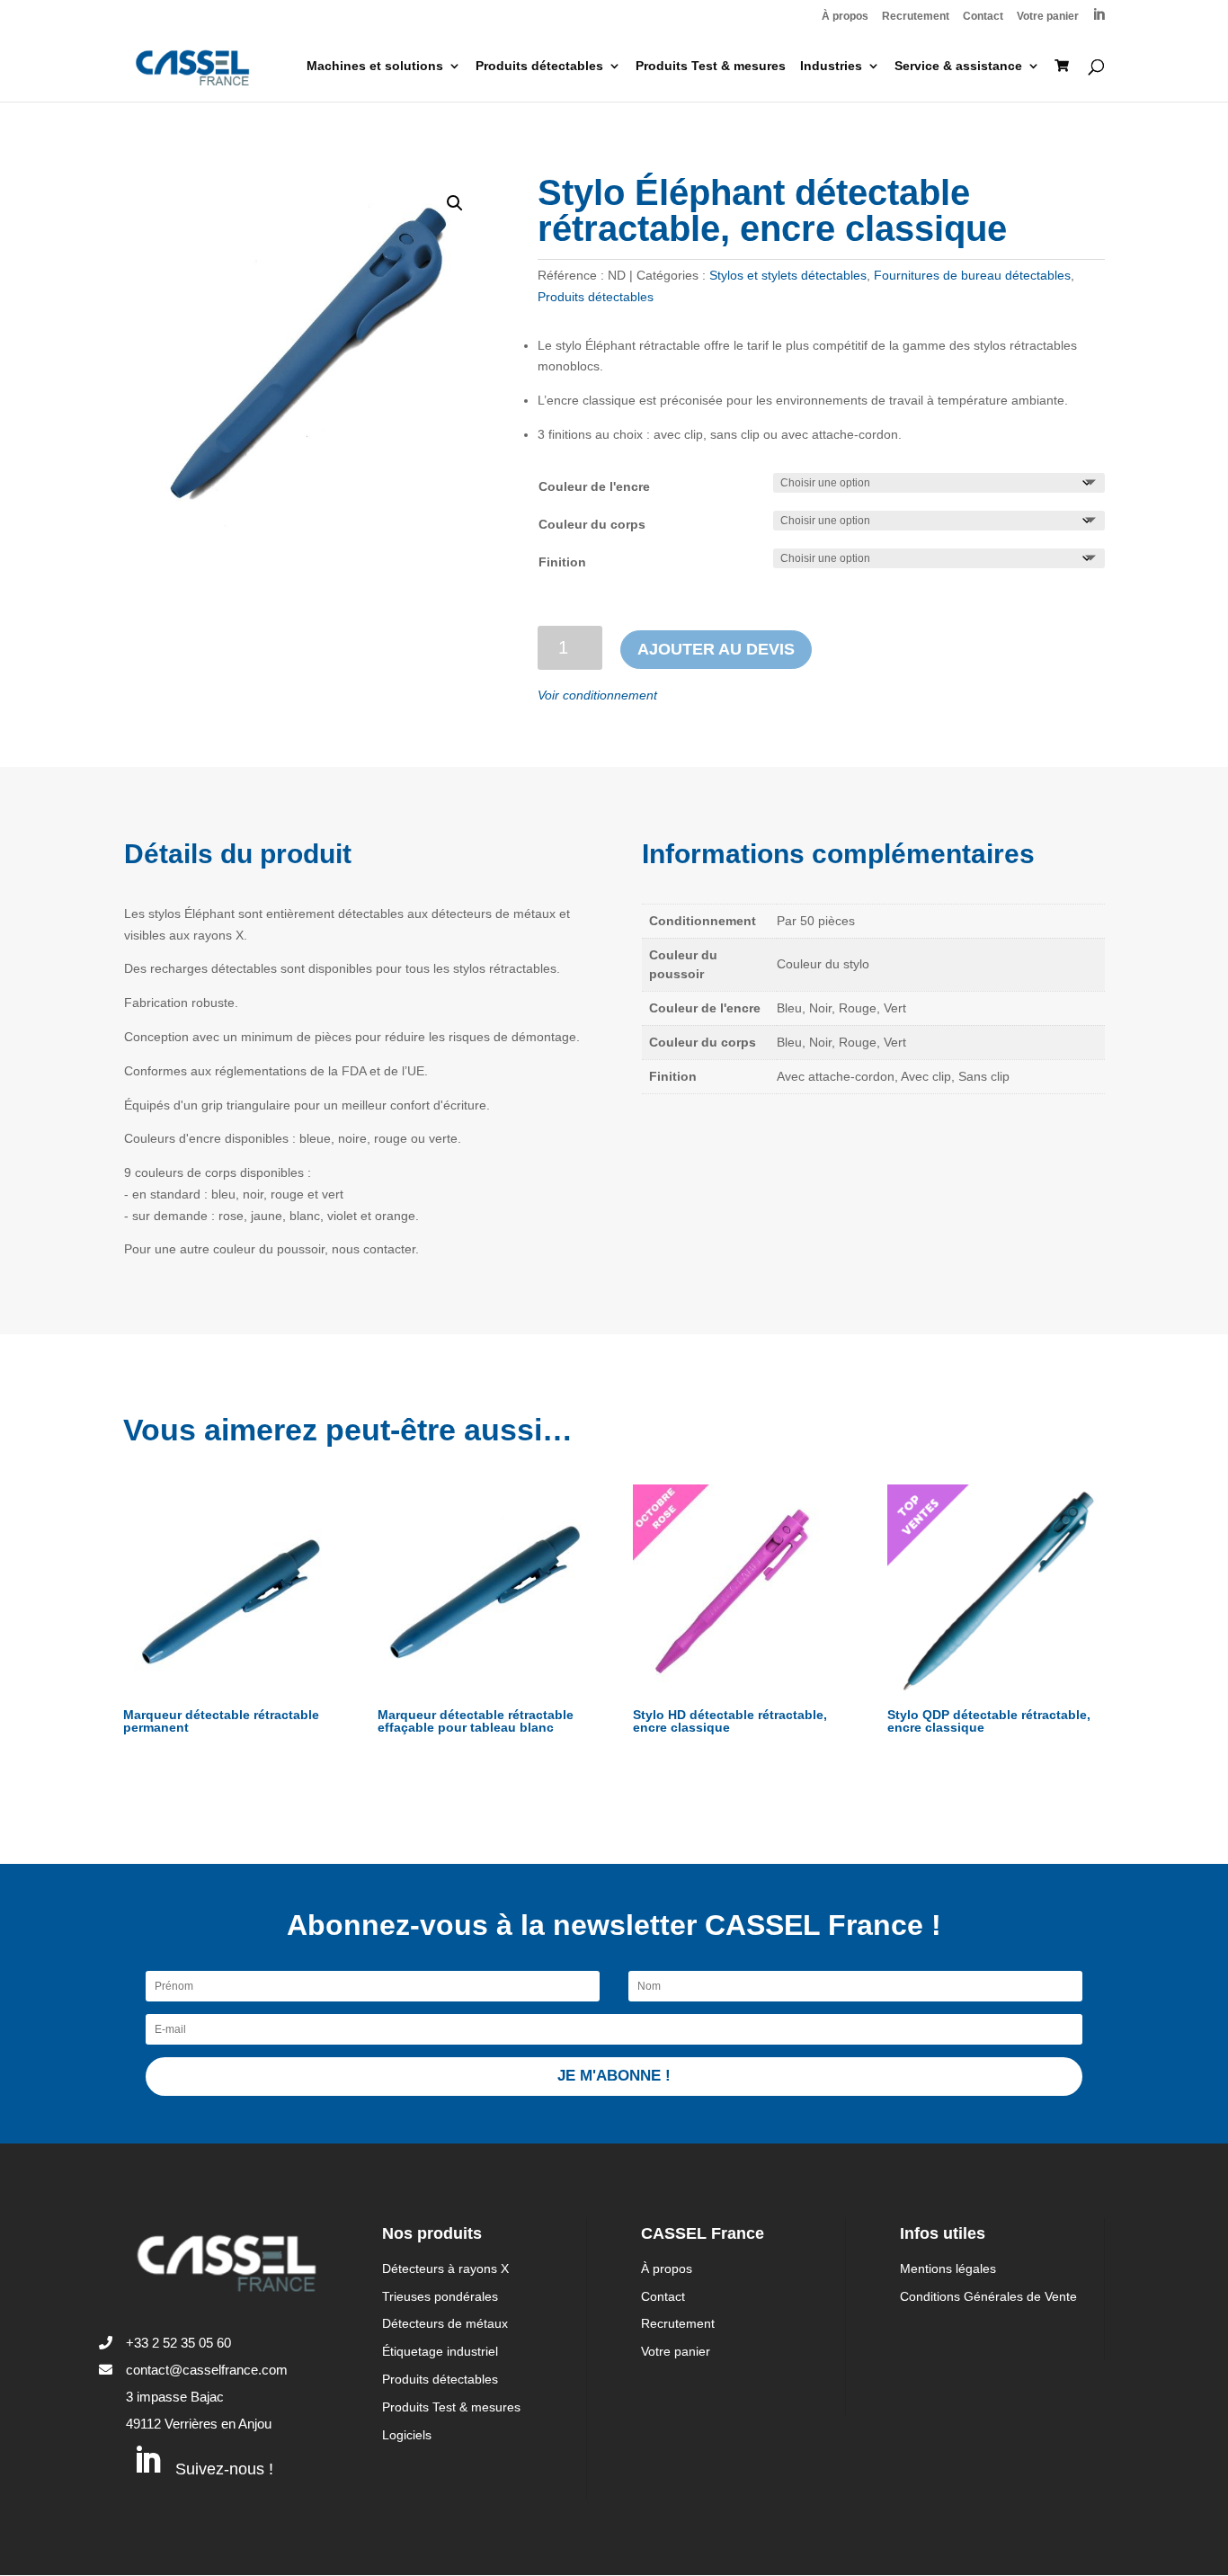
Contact (983, 17)
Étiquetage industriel (440, 2351)
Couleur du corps (592, 524)
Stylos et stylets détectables (788, 275)
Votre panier (1048, 17)
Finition (562, 562)
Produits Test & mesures (711, 66)
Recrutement (916, 17)
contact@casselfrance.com (207, 2370)
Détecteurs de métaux (445, 2323)
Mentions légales (948, 2268)
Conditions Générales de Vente (988, 2296)
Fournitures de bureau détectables (972, 275)
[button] (455, 203)
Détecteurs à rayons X (445, 2268)
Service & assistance (958, 66)
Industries (831, 66)
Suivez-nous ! (224, 2469)
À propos (845, 17)
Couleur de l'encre (594, 486)
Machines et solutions (375, 66)
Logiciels (407, 2435)
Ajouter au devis (716, 649)
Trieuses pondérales (440, 2296)
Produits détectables (539, 66)
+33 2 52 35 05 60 (178, 2343)
